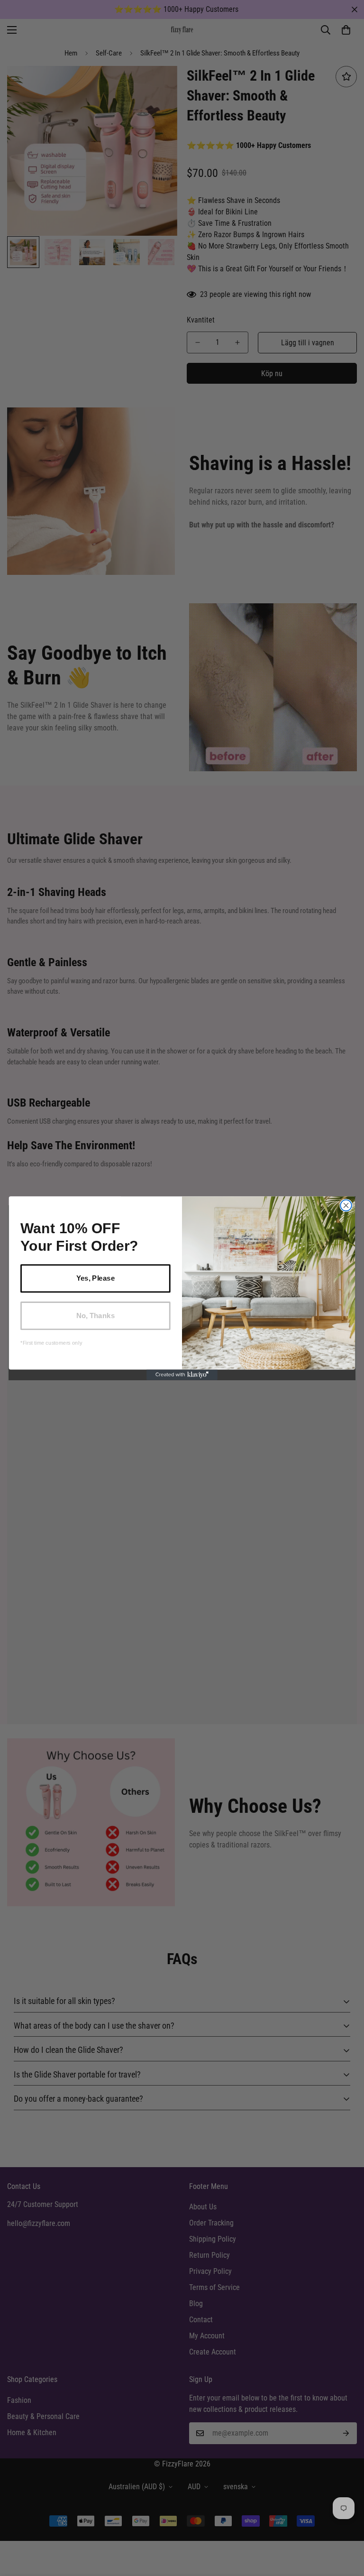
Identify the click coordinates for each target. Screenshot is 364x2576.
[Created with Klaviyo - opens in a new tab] (182, 1375)
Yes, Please (96, 1278)
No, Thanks (96, 1315)
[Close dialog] (346, 1205)
